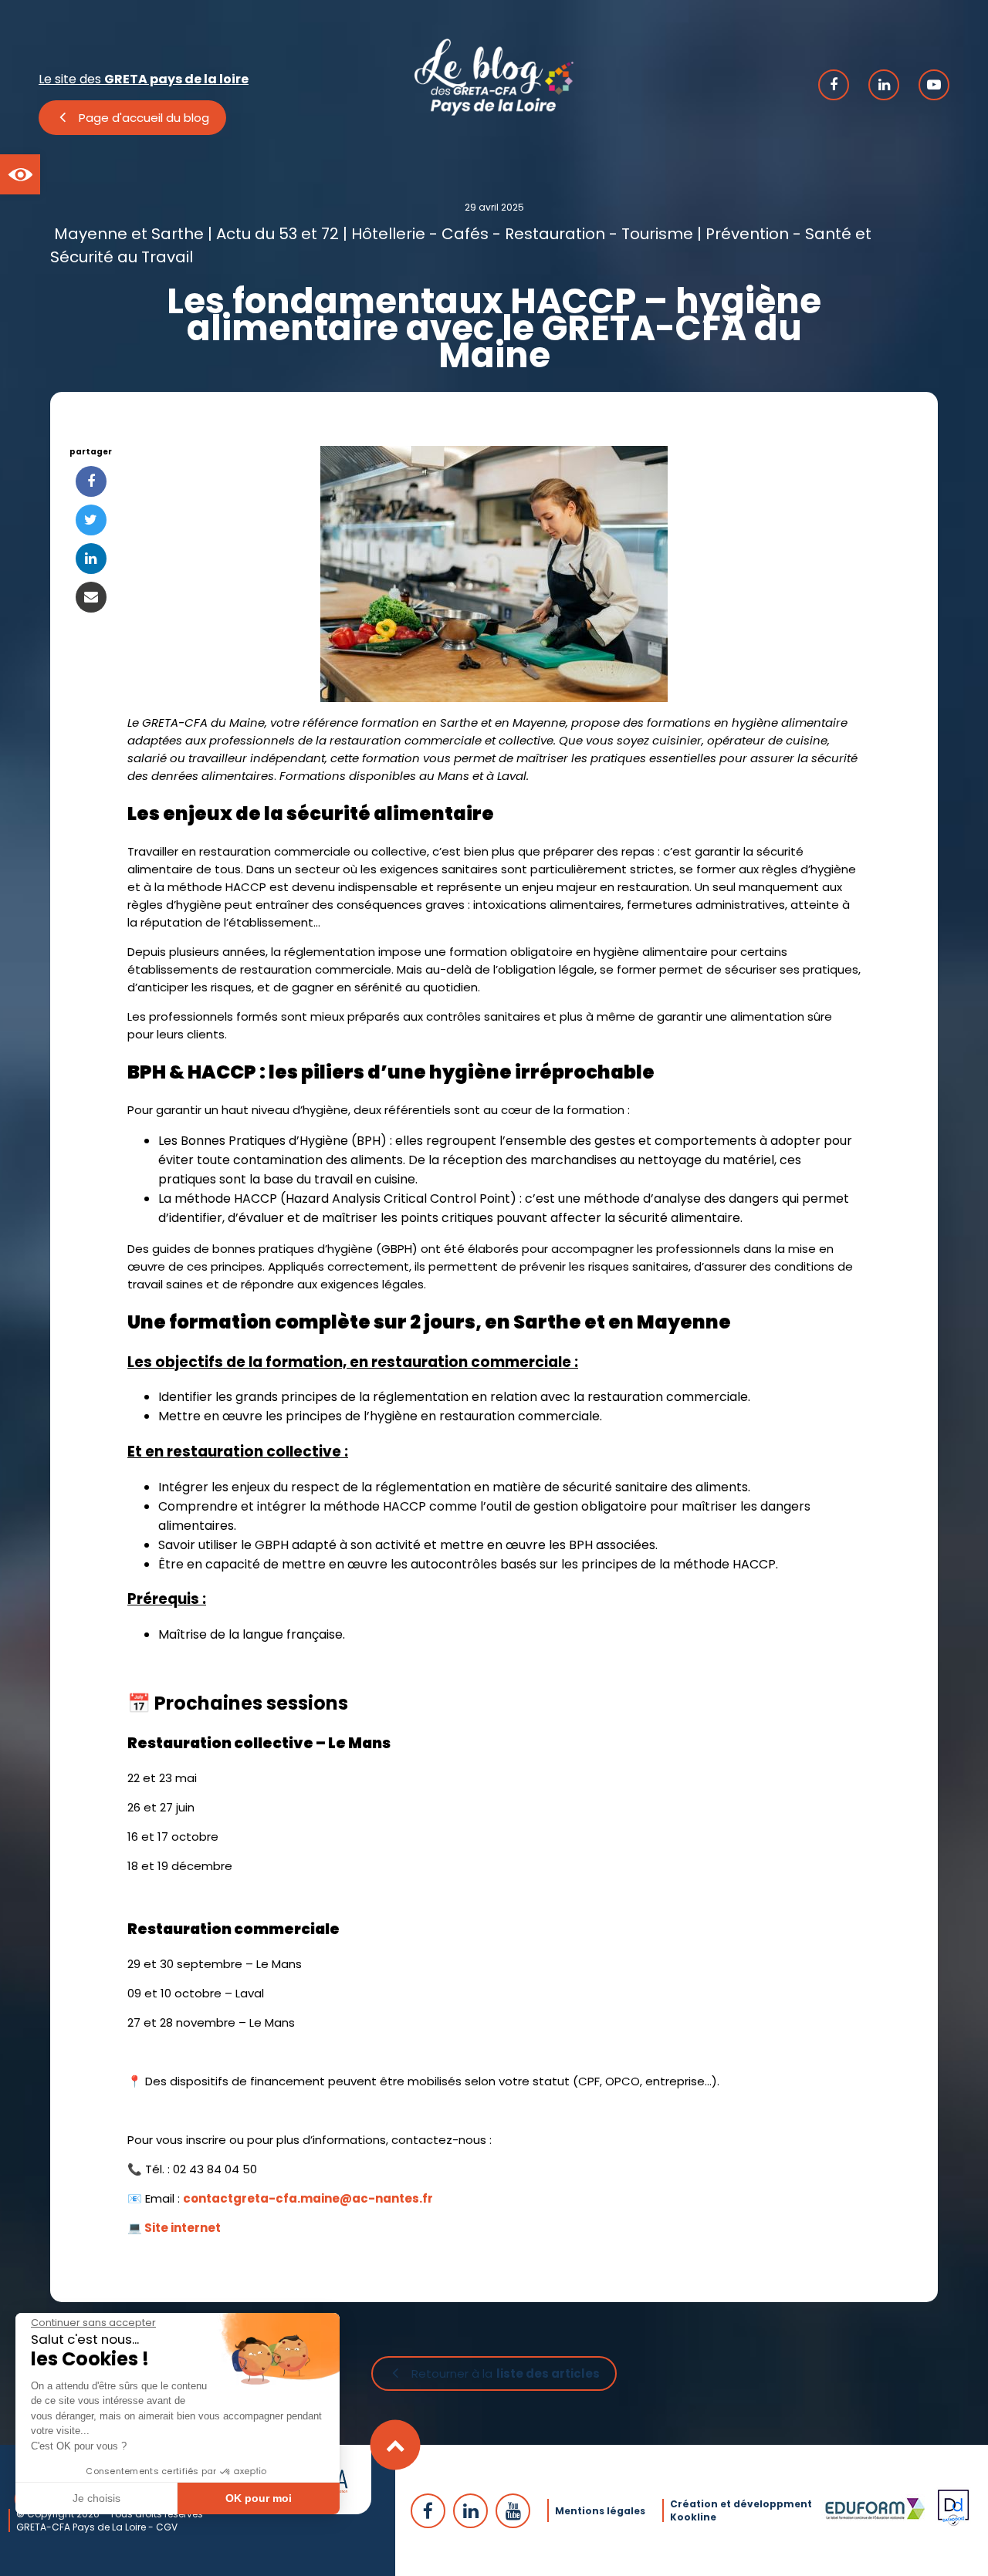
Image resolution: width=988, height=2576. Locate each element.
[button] (20, 174)
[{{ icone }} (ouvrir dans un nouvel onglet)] (834, 85)
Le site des (144, 79)
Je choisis (96, 2498)
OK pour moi (259, 2498)
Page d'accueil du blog (144, 118)
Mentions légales (600, 2511)
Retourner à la (506, 2373)
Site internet (183, 2228)
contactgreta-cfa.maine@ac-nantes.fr (308, 2198)
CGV (167, 2527)
